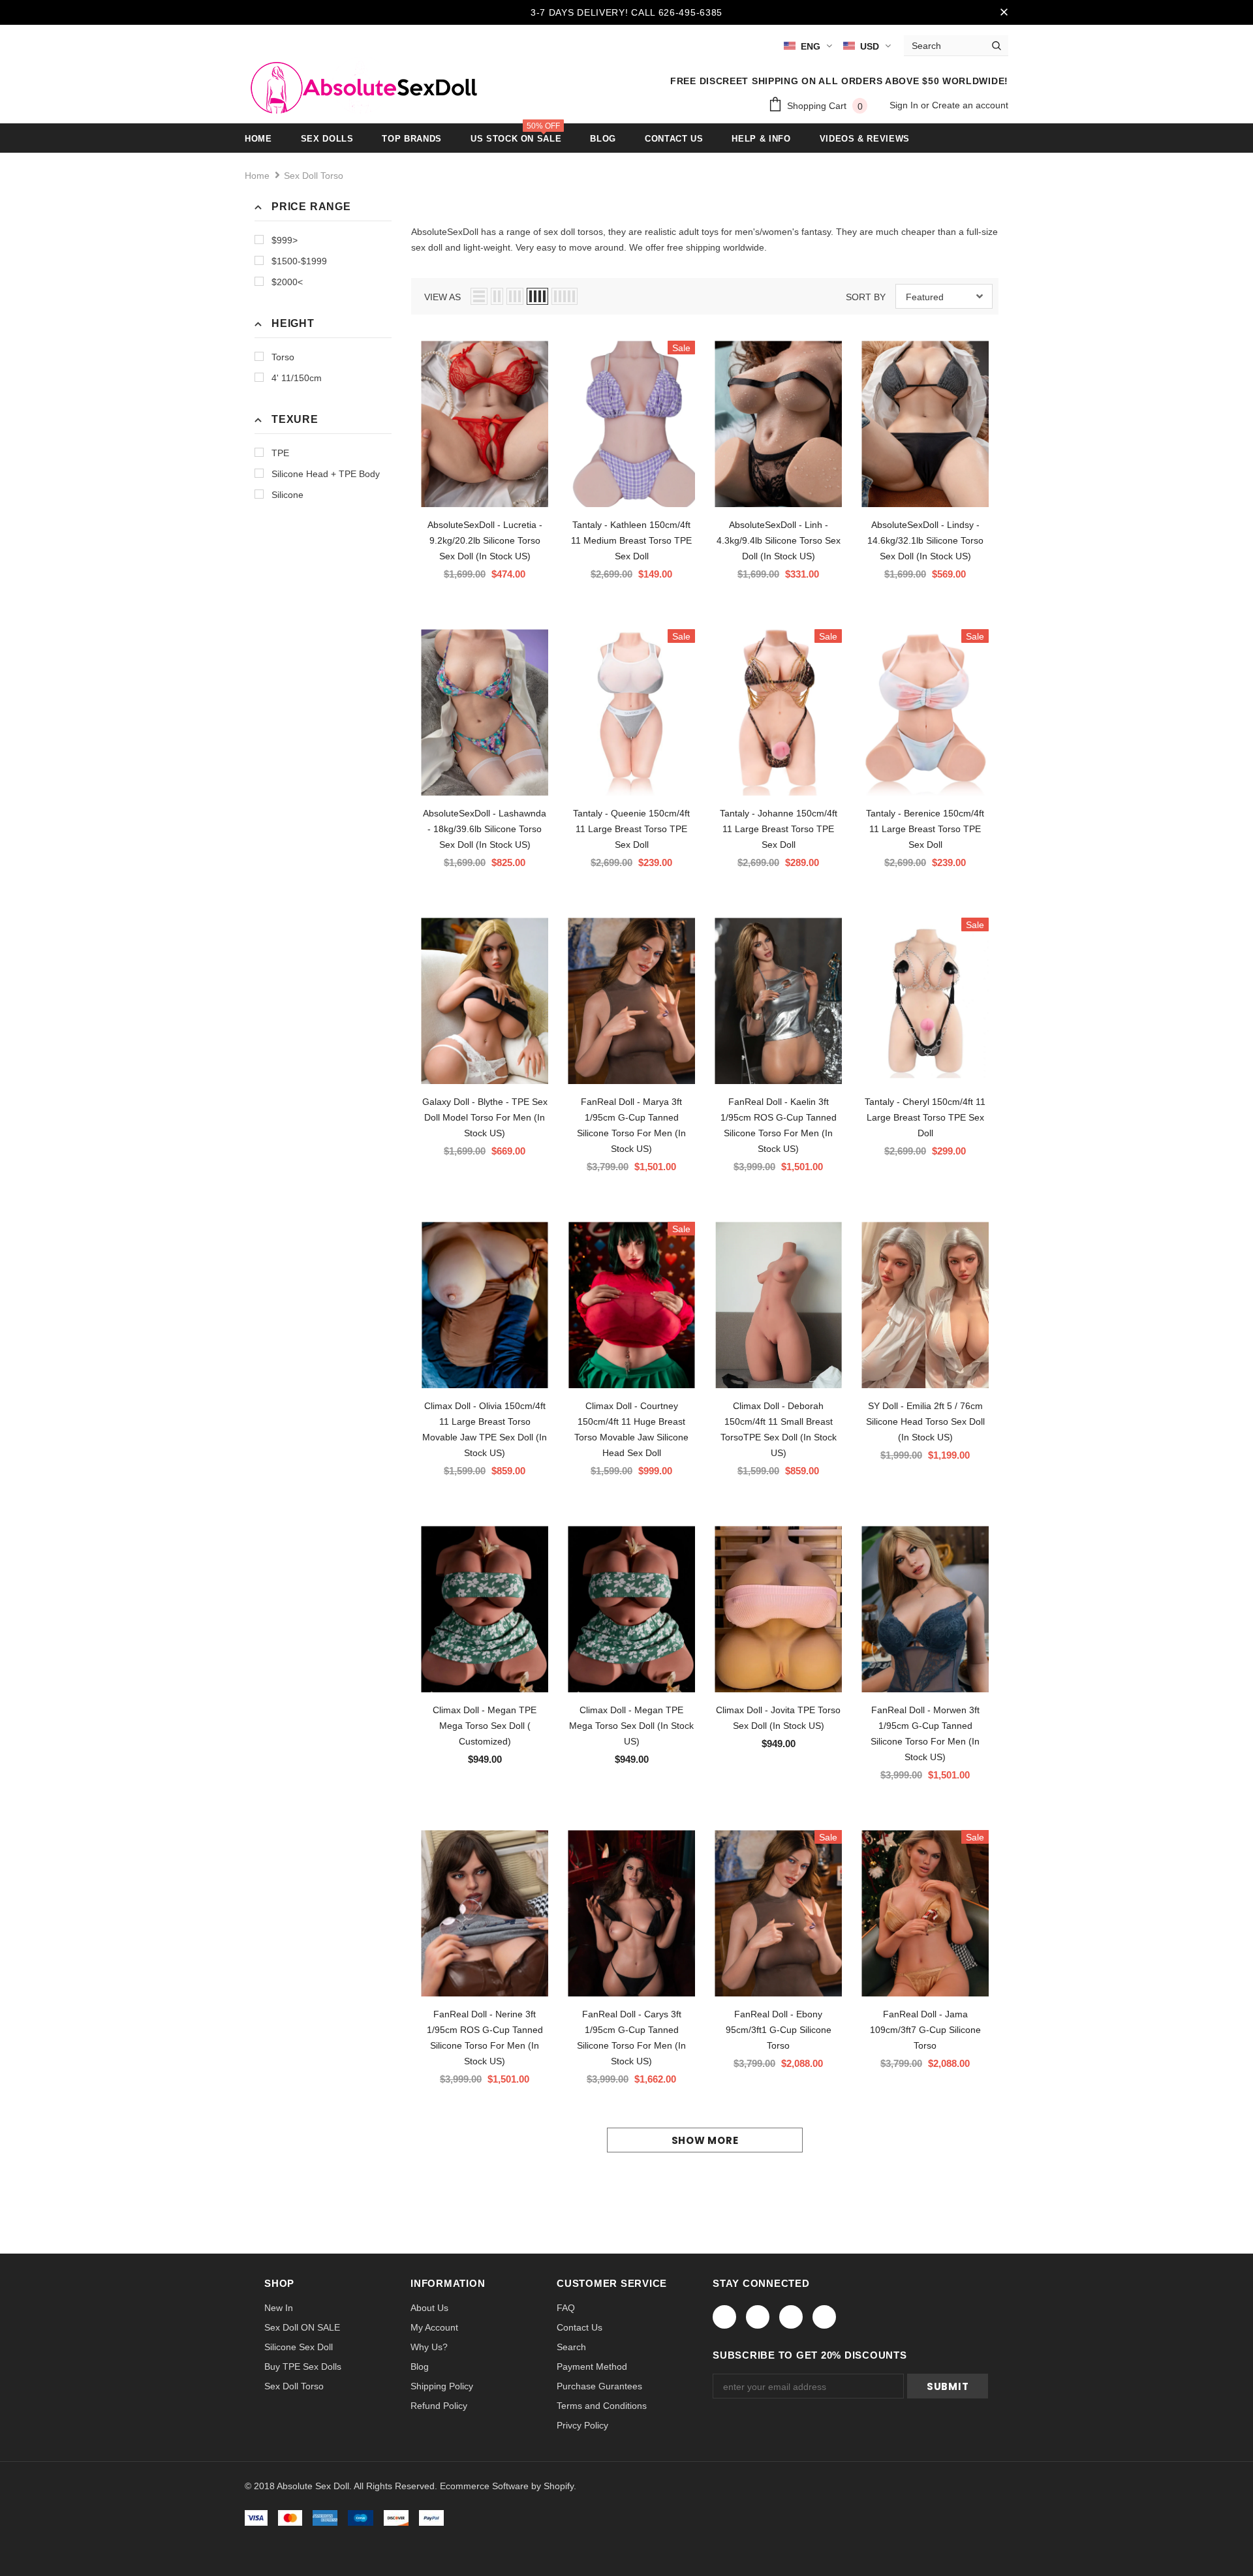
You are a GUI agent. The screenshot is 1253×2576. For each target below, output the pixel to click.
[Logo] (361, 85)
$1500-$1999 (299, 261)
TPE (280, 453)
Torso (283, 357)
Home (257, 176)
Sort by (866, 297)
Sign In (905, 105)
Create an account (970, 105)
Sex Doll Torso (314, 176)
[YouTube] (824, 2317)
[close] (1004, 12)
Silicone (287, 495)
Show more (705, 2140)
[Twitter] (758, 2317)
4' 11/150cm (297, 378)
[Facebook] (724, 2317)
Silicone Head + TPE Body (326, 474)
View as (442, 297)
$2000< (287, 282)
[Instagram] (791, 2317)
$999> (285, 240)
